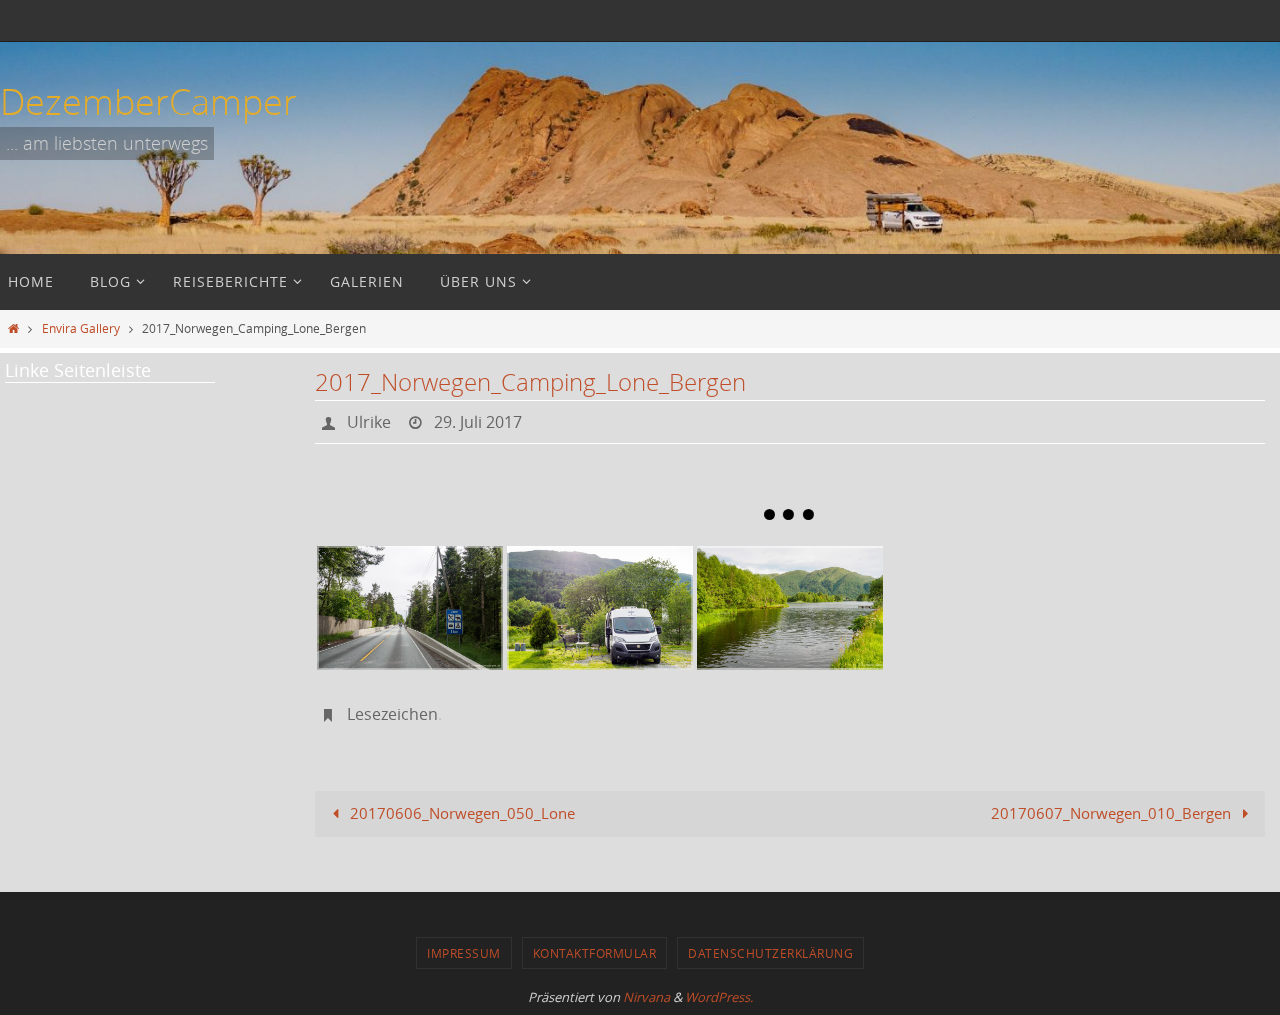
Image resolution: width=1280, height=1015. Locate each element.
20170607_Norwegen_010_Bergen (1113, 813)
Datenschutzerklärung (770, 953)
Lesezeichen (392, 714)
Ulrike (369, 422)
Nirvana (646, 997)
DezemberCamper (148, 101)
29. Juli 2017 (478, 422)
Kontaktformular (595, 953)
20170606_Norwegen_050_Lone (460, 813)
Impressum (464, 953)
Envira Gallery (81, 328)
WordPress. (719, 997)
